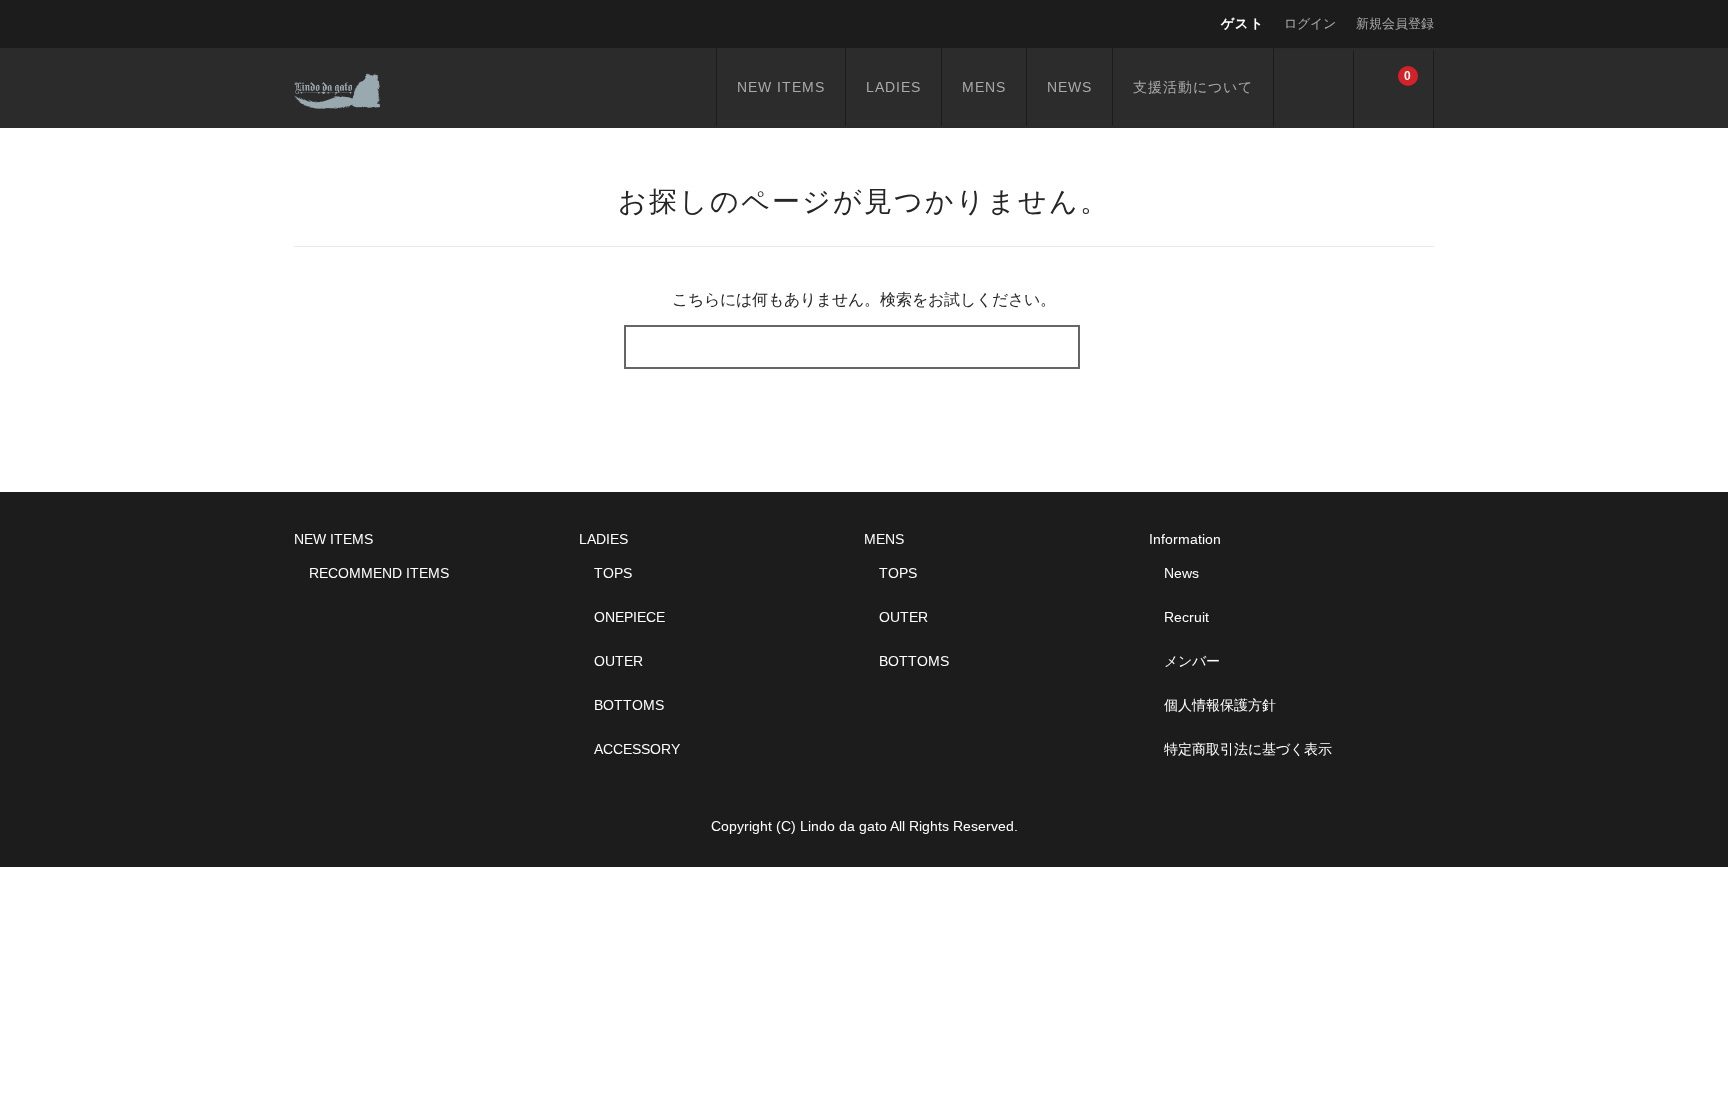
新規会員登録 (1395, 23)
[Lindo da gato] (357, 88)
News (1181, 573)
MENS (984, 87)
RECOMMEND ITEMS (379, 573)
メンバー (1192, 661)
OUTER (618, 661)
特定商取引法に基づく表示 (1248, 749)
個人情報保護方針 (1220, 705)
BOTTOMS (629, 705)
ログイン (1310, 23)
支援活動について (1193, 87)
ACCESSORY (637, 749)
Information (1185, 539)
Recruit (1186, 617)
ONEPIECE (629, 617)
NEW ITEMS (781, 87)
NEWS (1069, 87)
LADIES (893, 87)
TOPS (613, 573)
